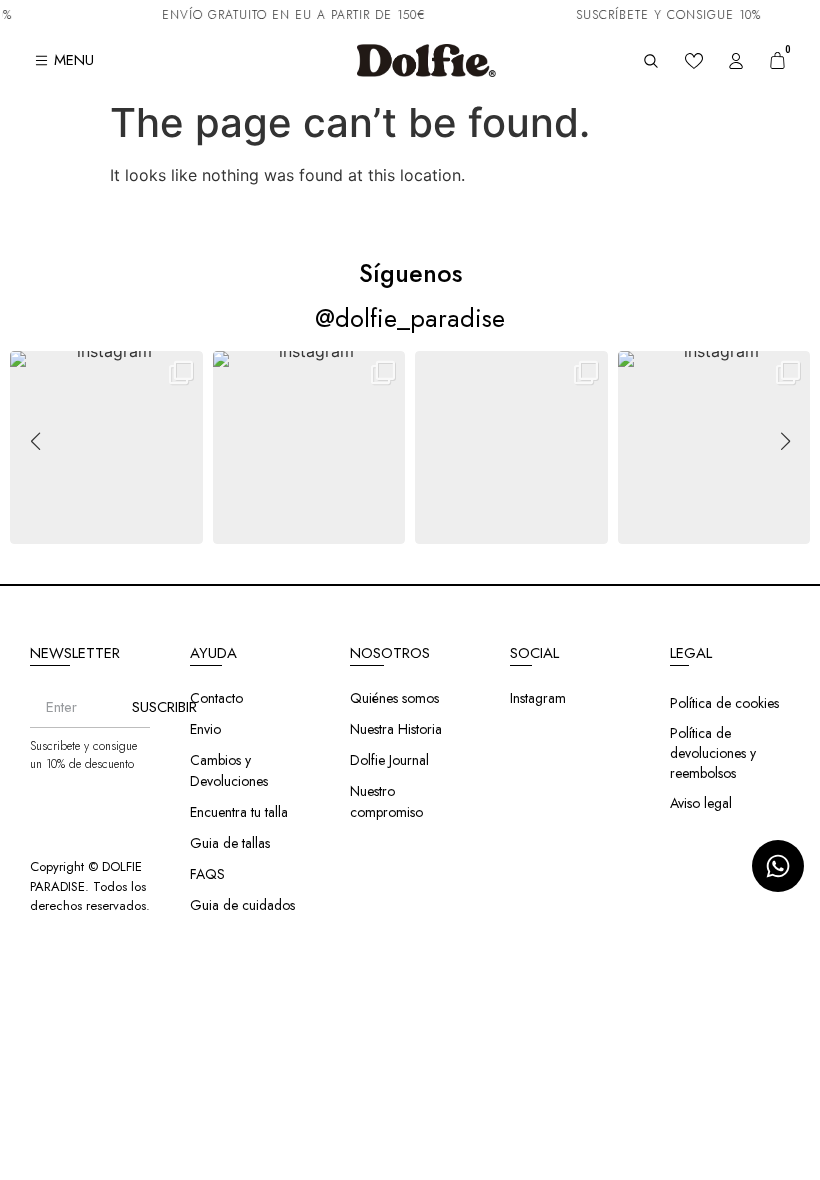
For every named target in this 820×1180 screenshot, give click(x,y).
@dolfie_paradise (410, 318)
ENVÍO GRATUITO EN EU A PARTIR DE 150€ (287, 15)
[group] (106, 447)
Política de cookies (724, 703)
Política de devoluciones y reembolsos (713, 753)
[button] (410, 531)
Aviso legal (701, 803)
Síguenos (410, 273)
